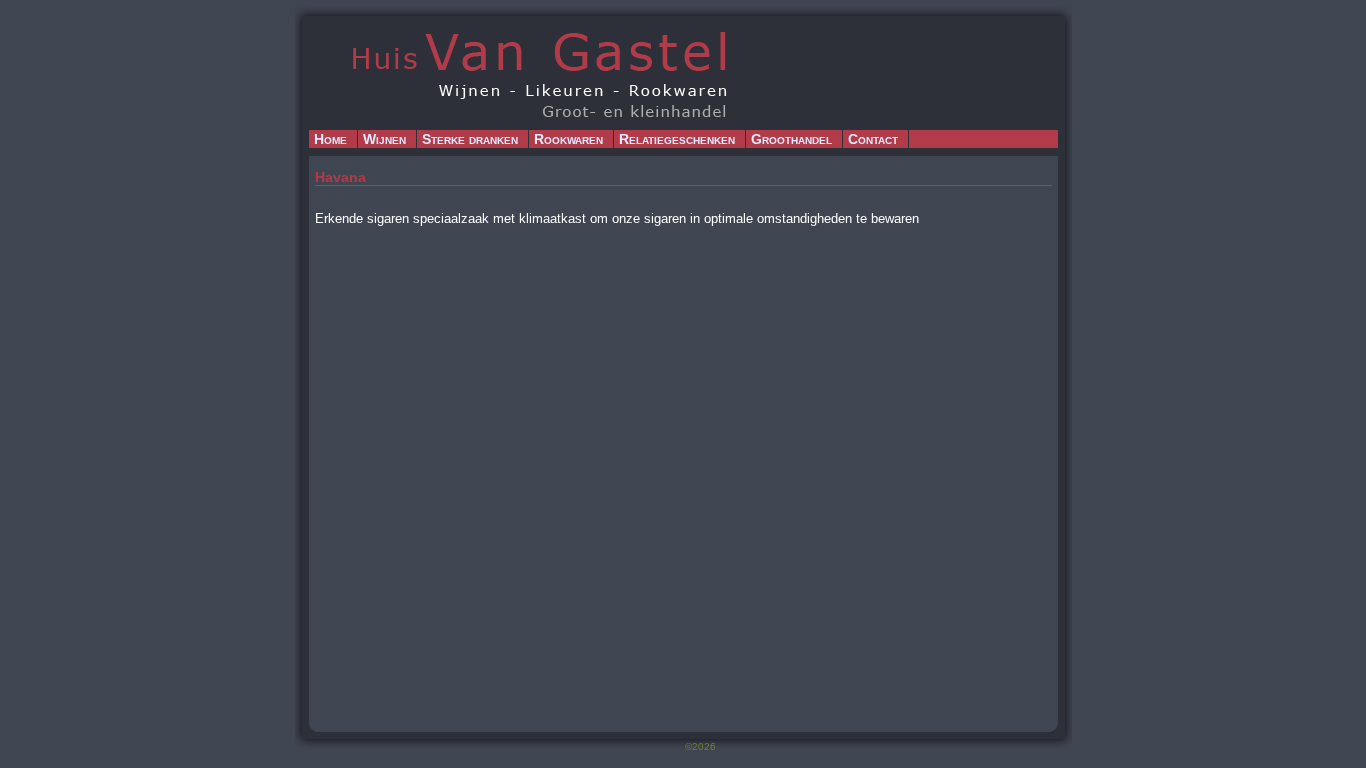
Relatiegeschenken (677, 139)
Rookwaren (568, 139)
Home (330, 139)
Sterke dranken (470, 139)
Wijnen (384, 139)
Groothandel (791, 139)
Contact (873, 139)
